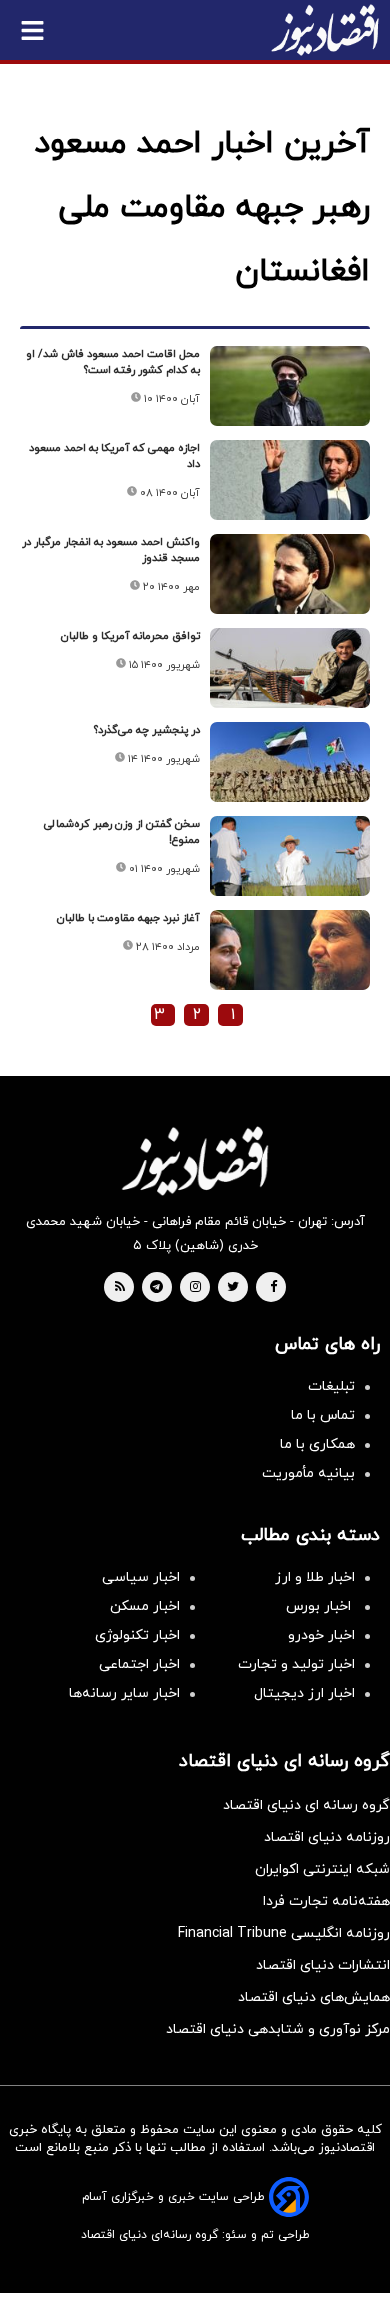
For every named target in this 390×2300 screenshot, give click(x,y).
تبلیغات (331, 1386)
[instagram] (195, 1288)
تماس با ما (323, 1415)
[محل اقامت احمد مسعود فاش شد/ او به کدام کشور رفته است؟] (290, 386)
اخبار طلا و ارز (315, 1577)
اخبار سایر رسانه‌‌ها (124, 1693)
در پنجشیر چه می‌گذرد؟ (147, 730)
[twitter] (233, 1288)
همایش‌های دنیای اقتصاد (314, 1997)
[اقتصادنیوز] (195, 1161)
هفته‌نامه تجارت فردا (326, 1901)
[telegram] (156, 1288)
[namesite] (325, 30)
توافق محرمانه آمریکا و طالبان (130, 636)
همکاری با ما (317, 1444)
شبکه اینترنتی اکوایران (322, 1869)
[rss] (120, 1288)
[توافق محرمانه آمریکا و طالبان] (290, 668)
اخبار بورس (320, 1606)
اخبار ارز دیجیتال (304, 1693)
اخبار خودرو (321, 1635)
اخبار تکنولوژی (137, 1635)
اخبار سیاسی (141, 1577)
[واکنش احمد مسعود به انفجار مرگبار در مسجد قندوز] (290, 574)
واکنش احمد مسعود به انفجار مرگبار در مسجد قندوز (111, 550)
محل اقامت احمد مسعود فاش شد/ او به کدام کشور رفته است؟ (113, 362)
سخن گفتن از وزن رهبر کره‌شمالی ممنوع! (122, 832)
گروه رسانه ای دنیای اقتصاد (306, 1805)
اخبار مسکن (145, 1606)
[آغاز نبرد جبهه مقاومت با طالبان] (290, 950)
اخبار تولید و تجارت (296, 1664)
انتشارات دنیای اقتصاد (323, 1965)
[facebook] (273, 1288)
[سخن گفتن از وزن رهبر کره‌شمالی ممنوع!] (290, 856)
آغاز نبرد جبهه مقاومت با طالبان (128, 918)
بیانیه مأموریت (308, 1473)
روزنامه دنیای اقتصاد (327, 1837)
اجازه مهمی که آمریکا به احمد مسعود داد (114, 456)
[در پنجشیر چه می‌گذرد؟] (290, 762)
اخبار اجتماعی (139, 1664)
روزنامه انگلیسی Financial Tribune (284, 1933)
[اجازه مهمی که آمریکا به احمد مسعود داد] (290, 480)
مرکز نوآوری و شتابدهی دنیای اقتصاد (278, 2029)
